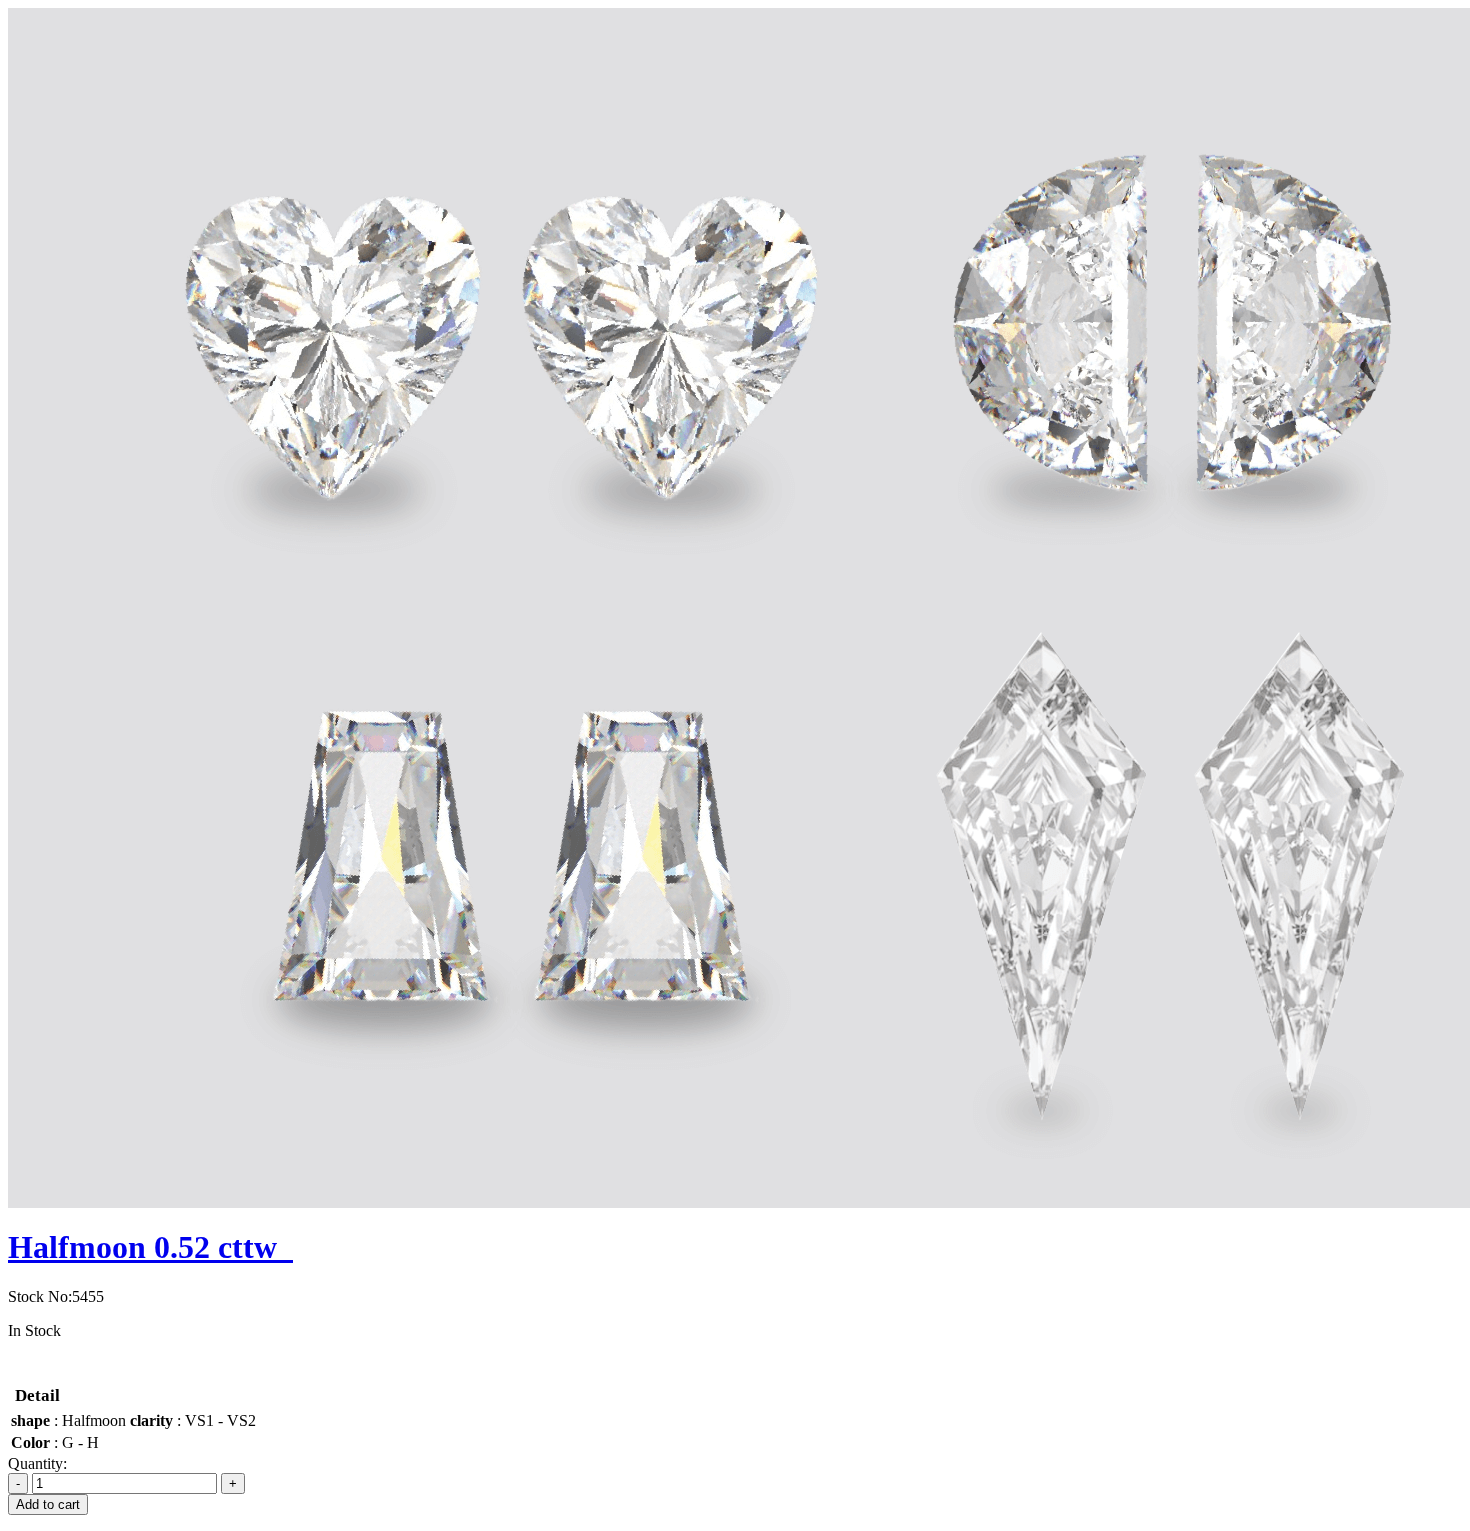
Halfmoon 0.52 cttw (150, 1247)
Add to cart (48, 1504)
